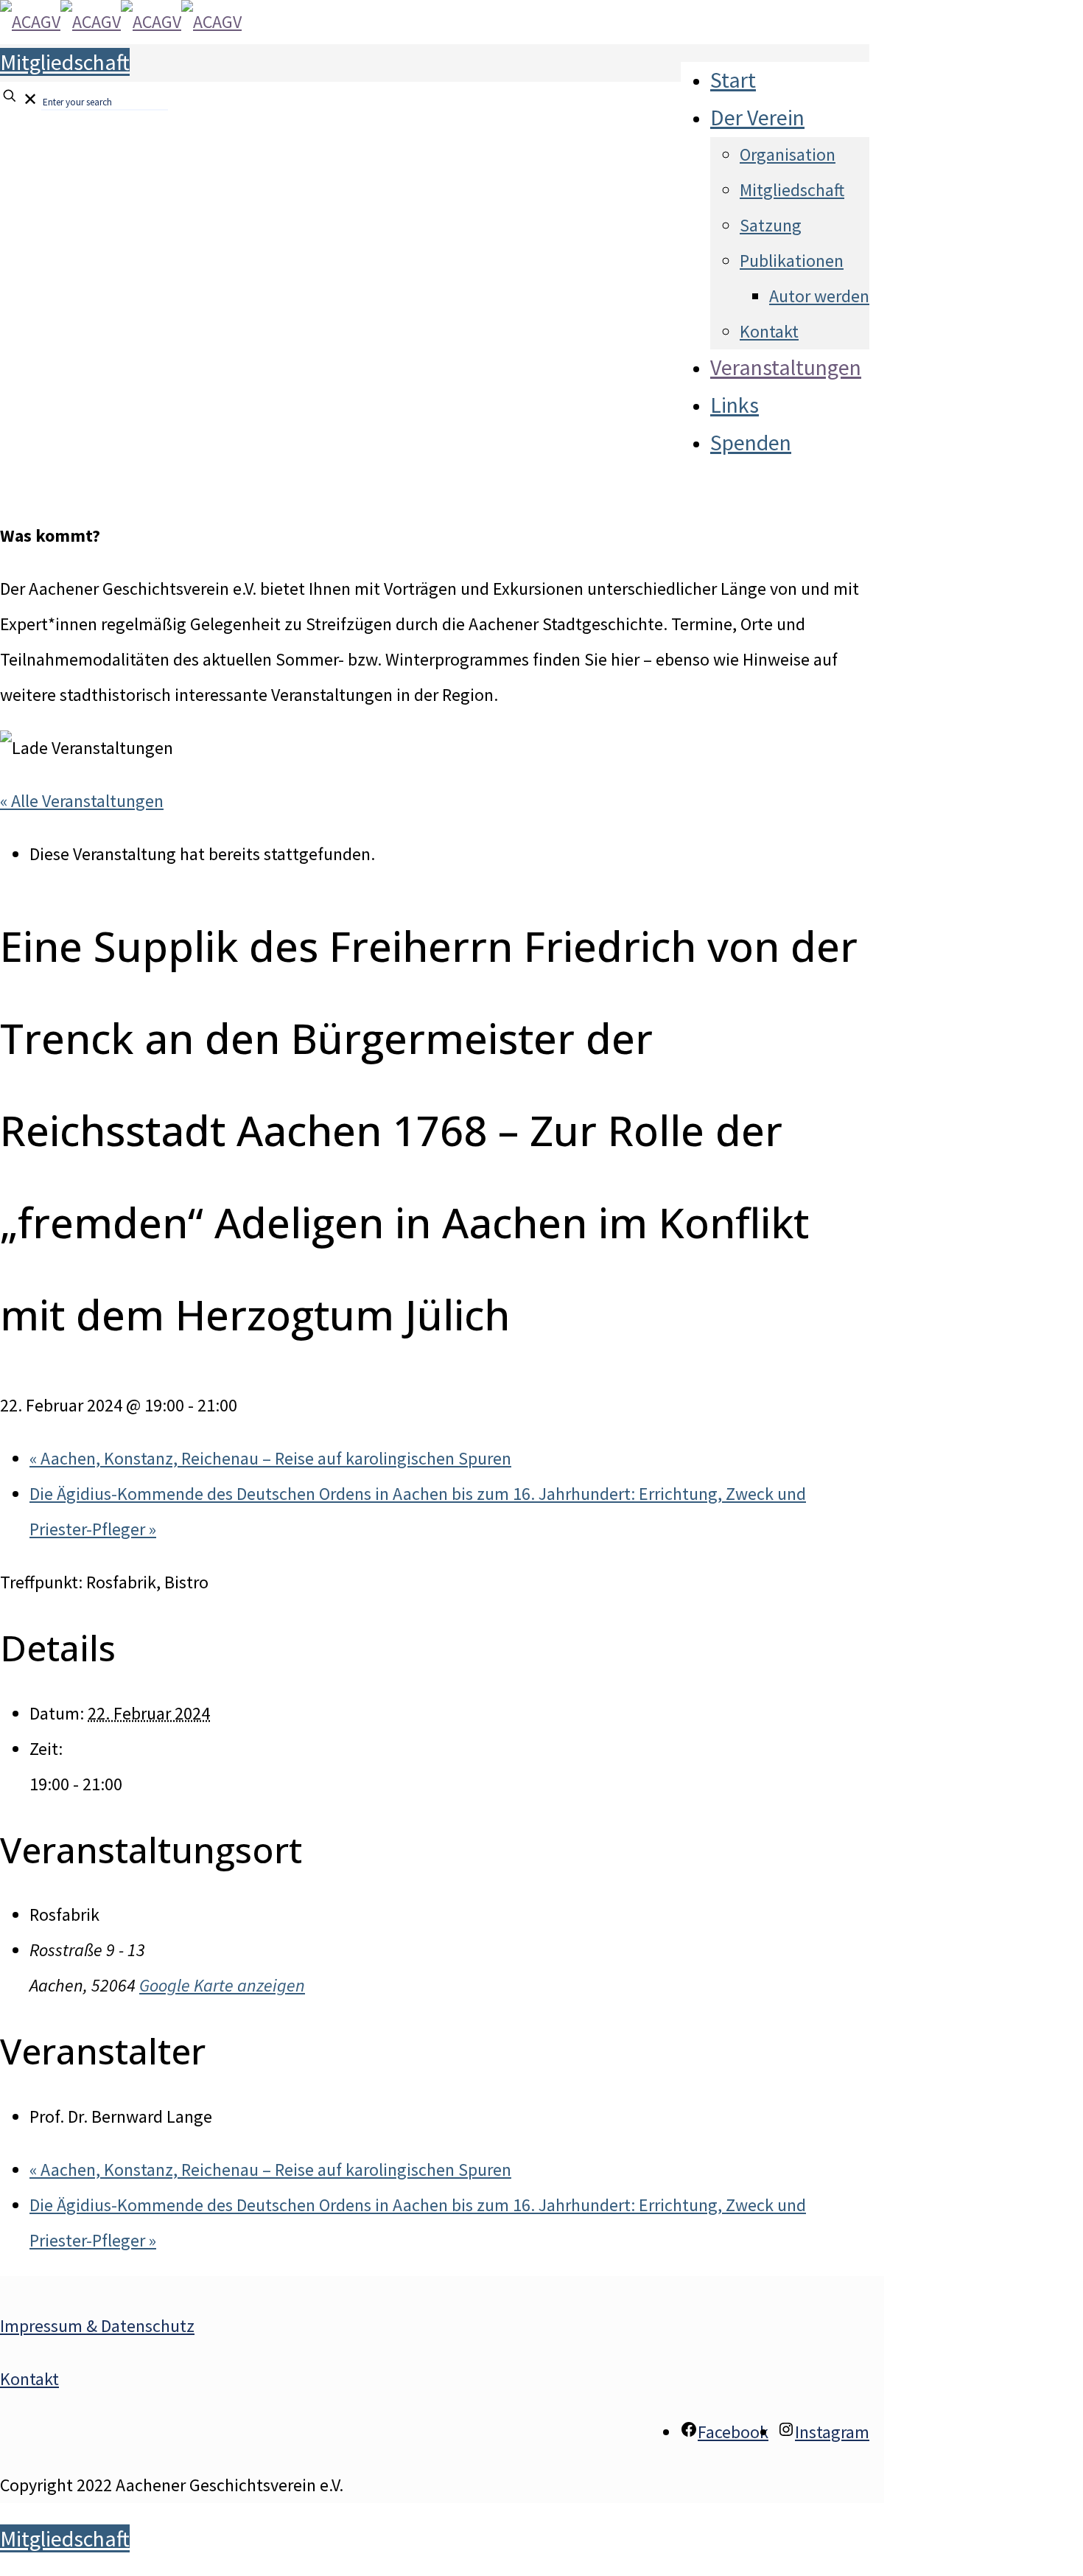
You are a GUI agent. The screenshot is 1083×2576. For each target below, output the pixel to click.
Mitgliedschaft (65, 62)
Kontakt (29, 2379)
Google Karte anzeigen (222, 1985)
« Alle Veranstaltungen (82, 801)
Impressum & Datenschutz (97, 2326)
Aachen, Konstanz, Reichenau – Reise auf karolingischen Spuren (270, 1458)
